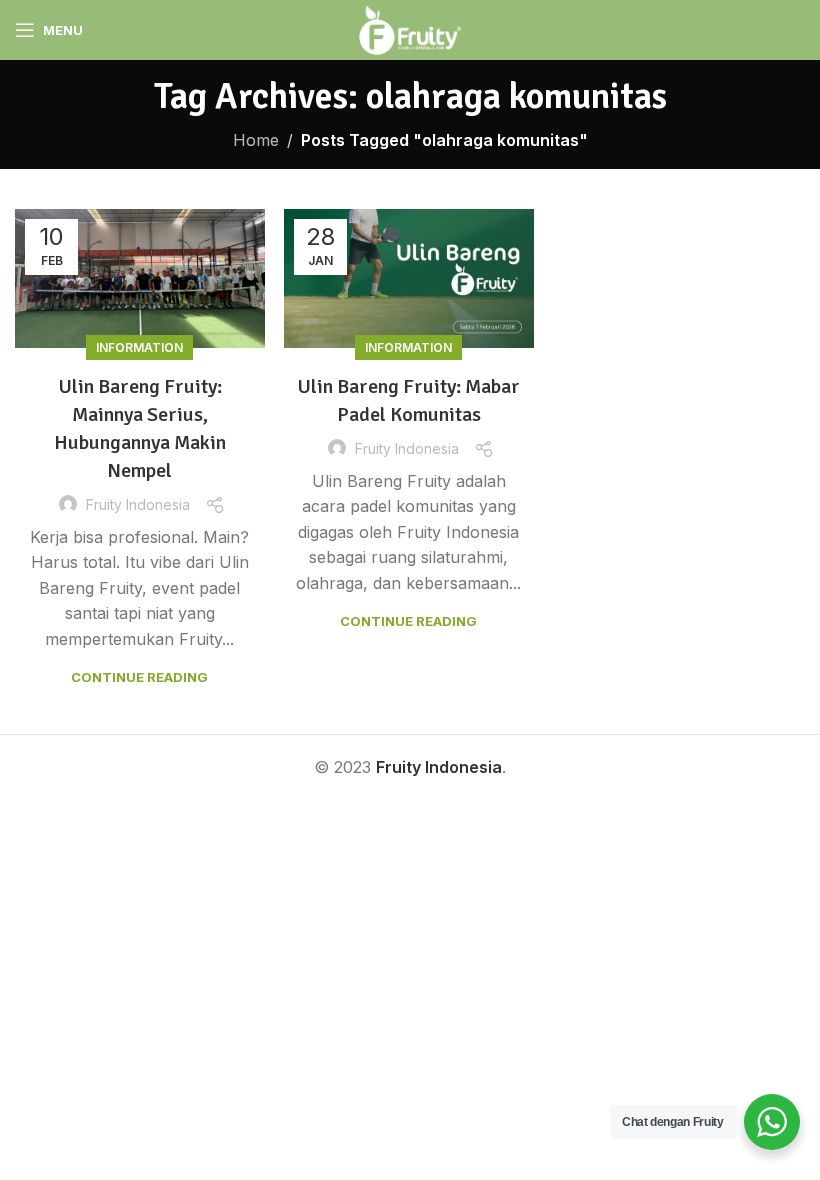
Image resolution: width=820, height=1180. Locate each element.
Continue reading (139, 677)
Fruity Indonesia (138, 504)
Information (139, 347)
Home (256, 140)
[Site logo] (410, 28)
